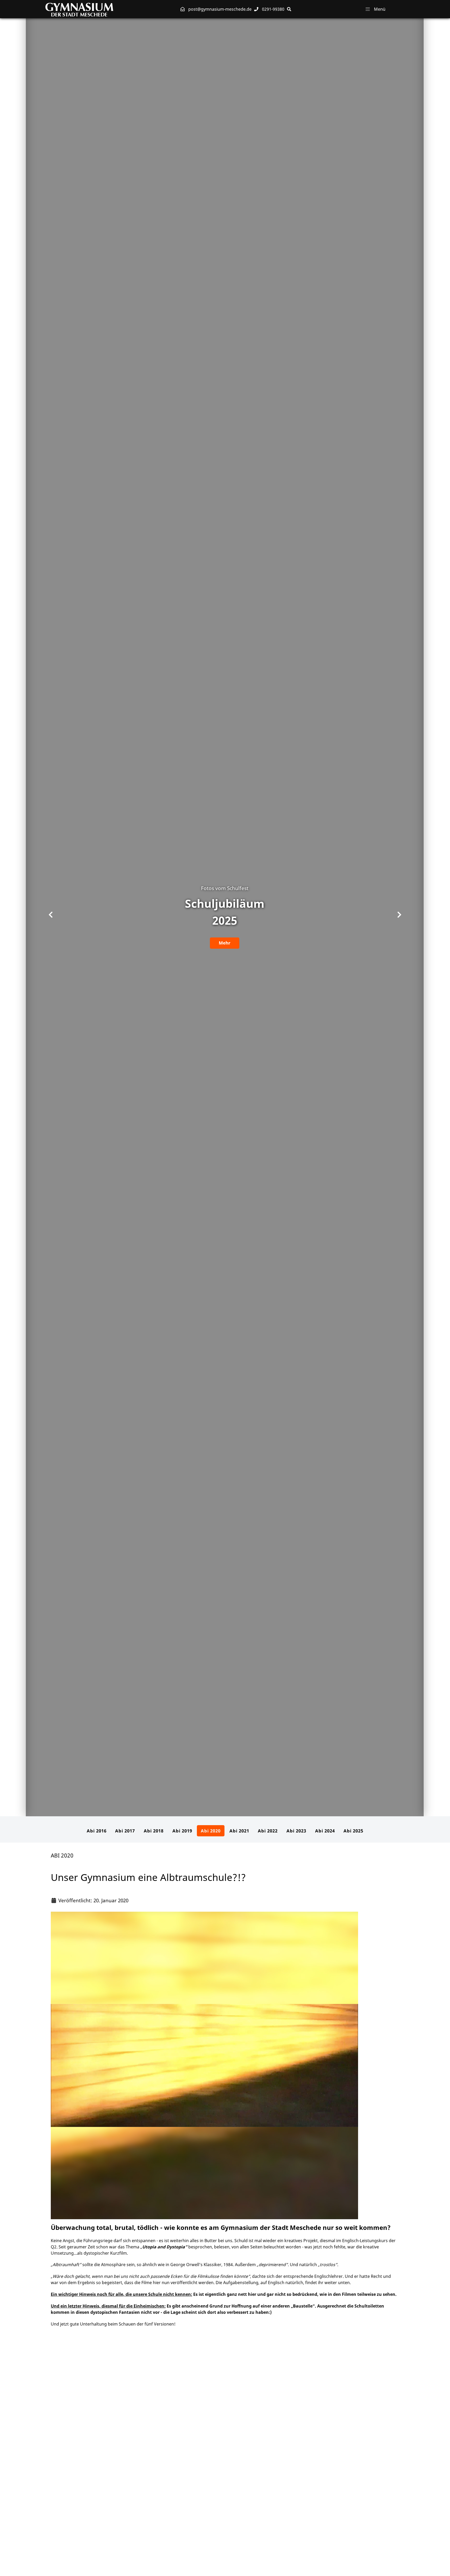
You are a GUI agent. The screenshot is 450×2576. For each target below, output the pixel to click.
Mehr (225, 943)
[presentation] (51, 915)
